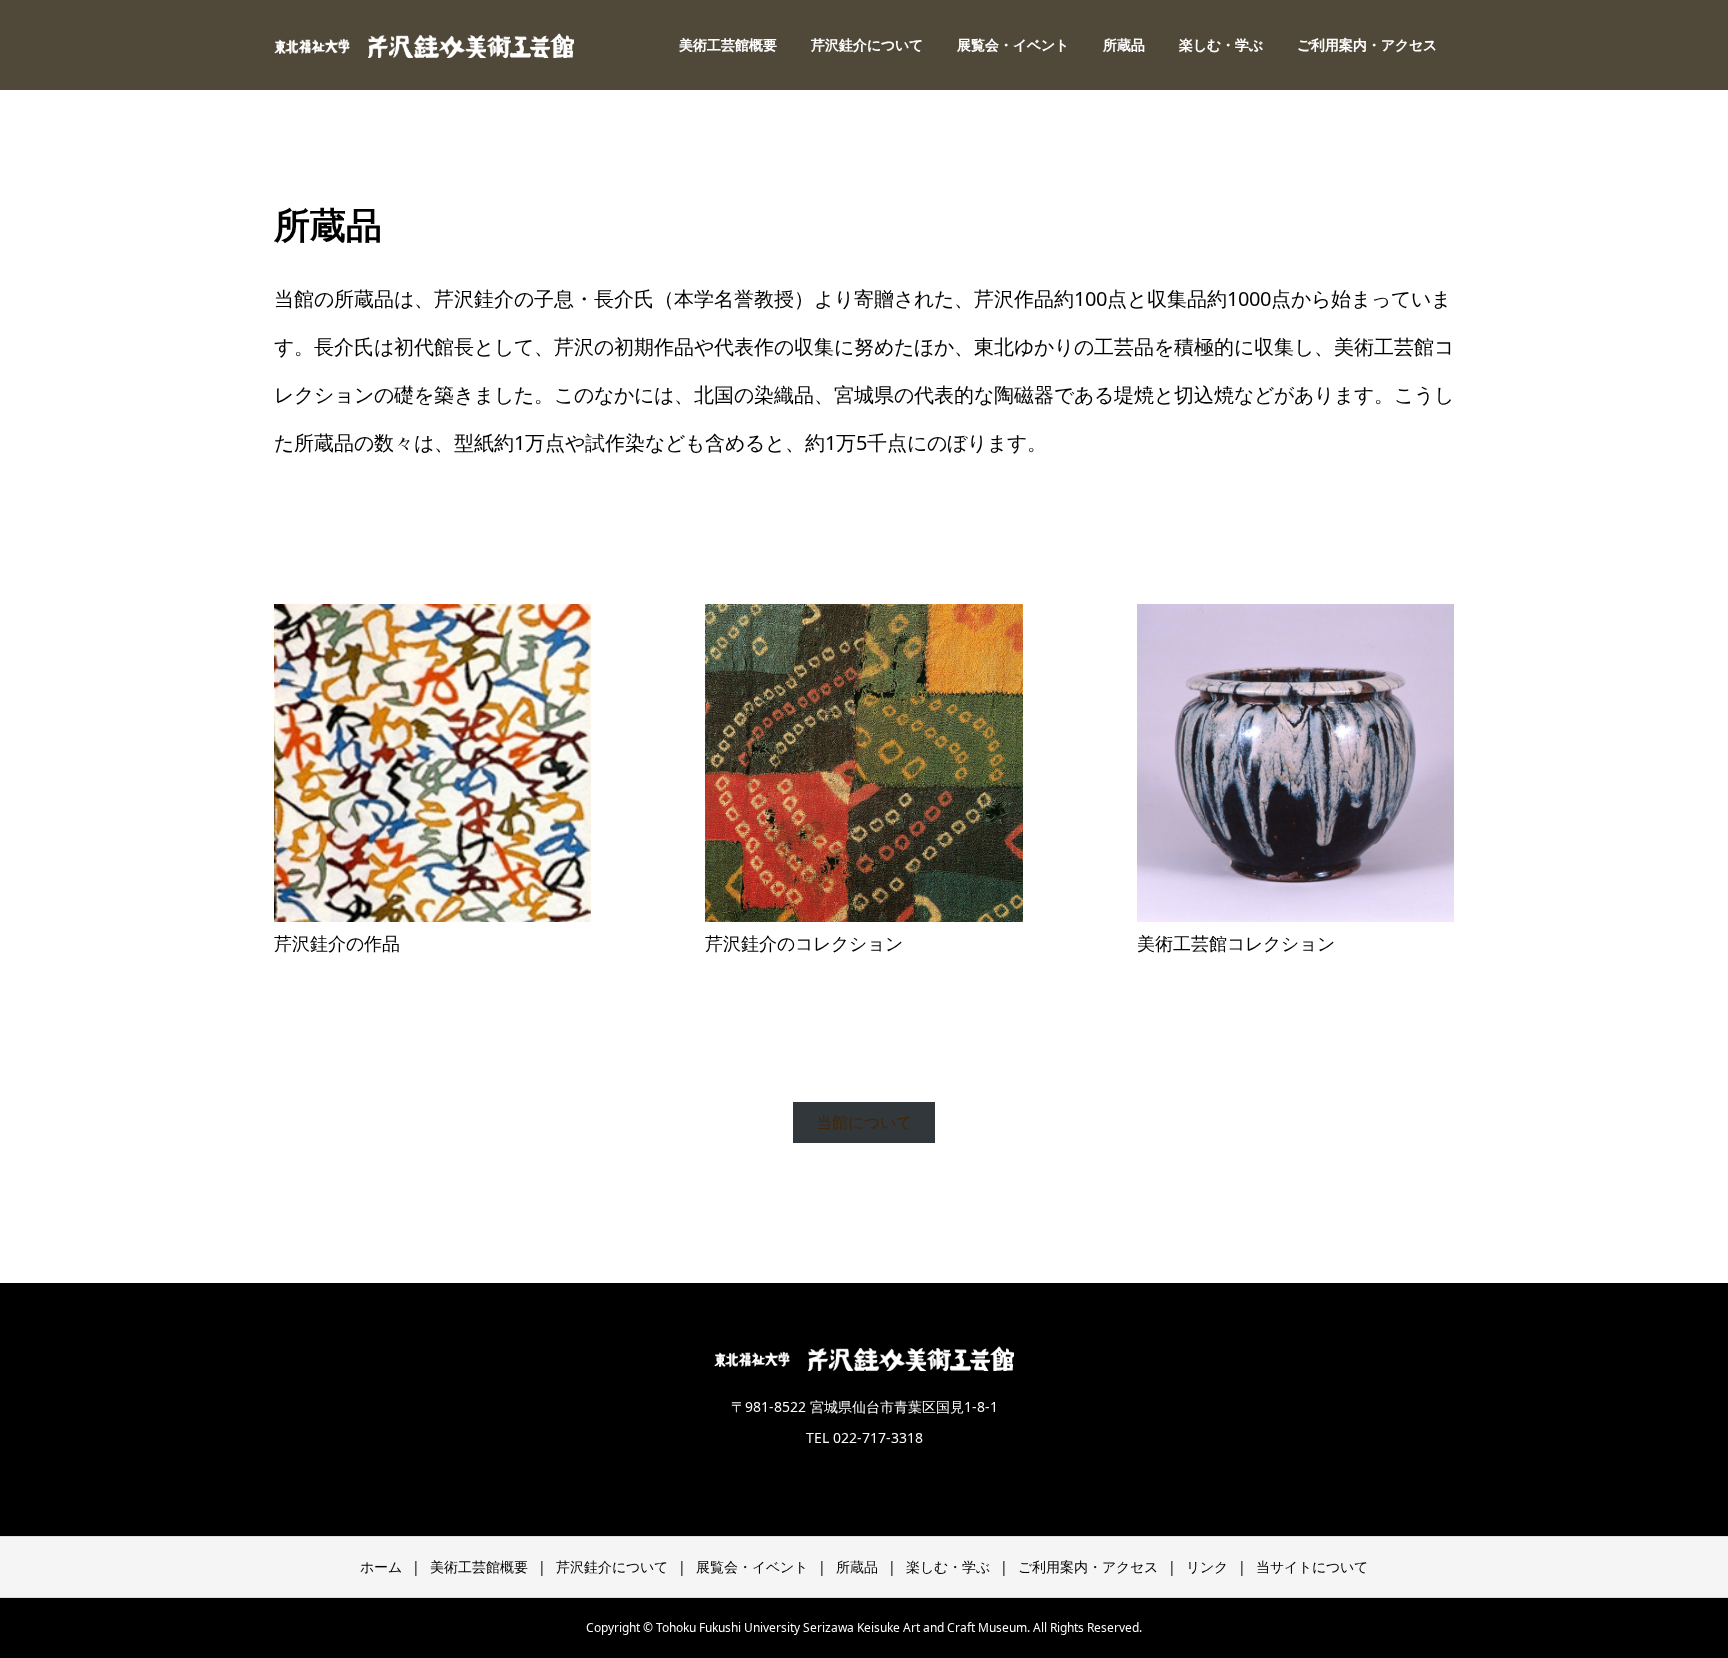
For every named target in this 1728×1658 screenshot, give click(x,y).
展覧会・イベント (1013, 44)
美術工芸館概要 (728, 44)
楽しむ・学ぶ (1221, 44)
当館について (864, 1122)
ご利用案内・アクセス (1367, 44)
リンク (1207, 1566)
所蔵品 (1124, 44)
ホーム (381, 1566)
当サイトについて (1312, 1566)
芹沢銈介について (867, 44)
